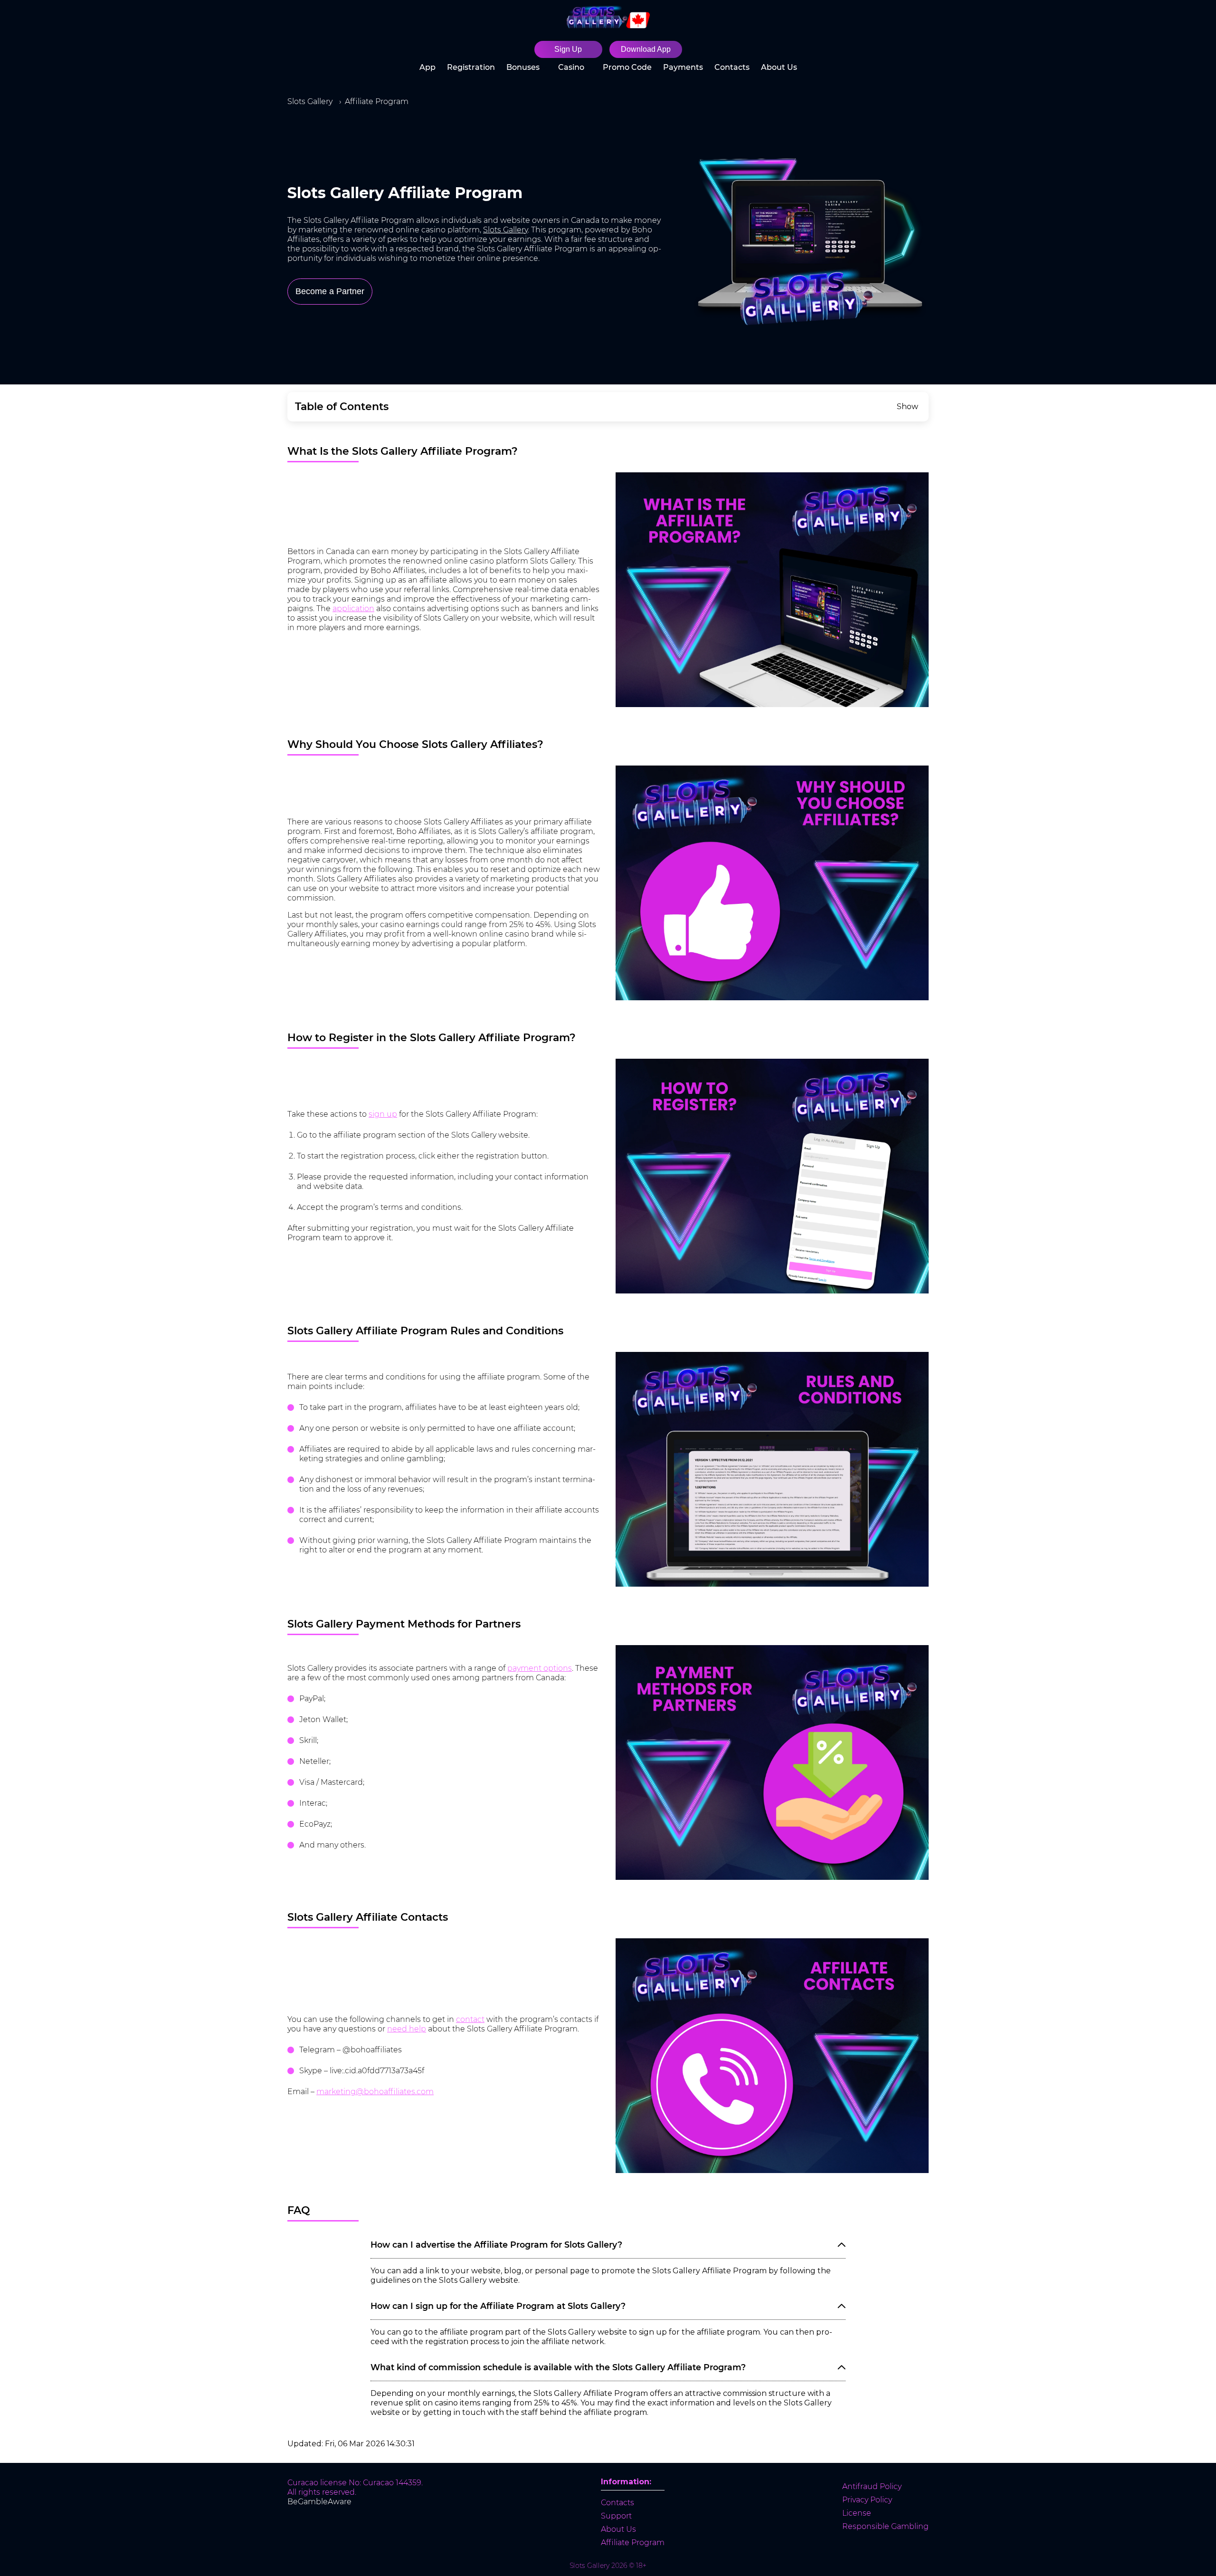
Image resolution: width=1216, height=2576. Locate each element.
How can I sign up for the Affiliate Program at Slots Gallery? (498, 2306)
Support (616, 2516)
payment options (540, 1668)
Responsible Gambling (885, 2526)
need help (407, 2029)
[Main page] (608, 17)
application (353, 608)
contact (470, 2019)
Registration (471, 67)
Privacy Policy (867, 2500)
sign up (383, 1114)
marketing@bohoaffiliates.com (375, 2092)
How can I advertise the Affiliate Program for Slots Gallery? (496, 2245)
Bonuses (523, 67)
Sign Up (568, 49)
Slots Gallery (505, 230)
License (857, 2513)
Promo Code (627, 67)
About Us (779, 67)
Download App (646, 49)
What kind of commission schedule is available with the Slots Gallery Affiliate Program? (558, 2367)
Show (907, 407)
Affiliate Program (633, 2542)
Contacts (732, 67)
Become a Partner (330, 291)
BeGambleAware (319, 2502)
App (427, 67)
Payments (683, 67)
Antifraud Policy (872, 2486)
